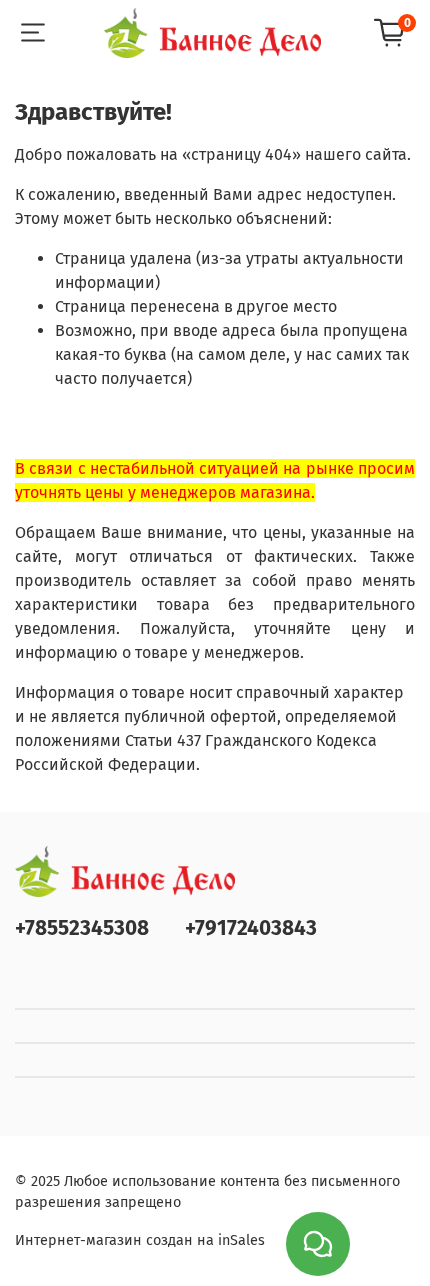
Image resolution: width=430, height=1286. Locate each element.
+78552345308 (82, 928)
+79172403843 (251, 928)
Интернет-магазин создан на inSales (140, 1240)
